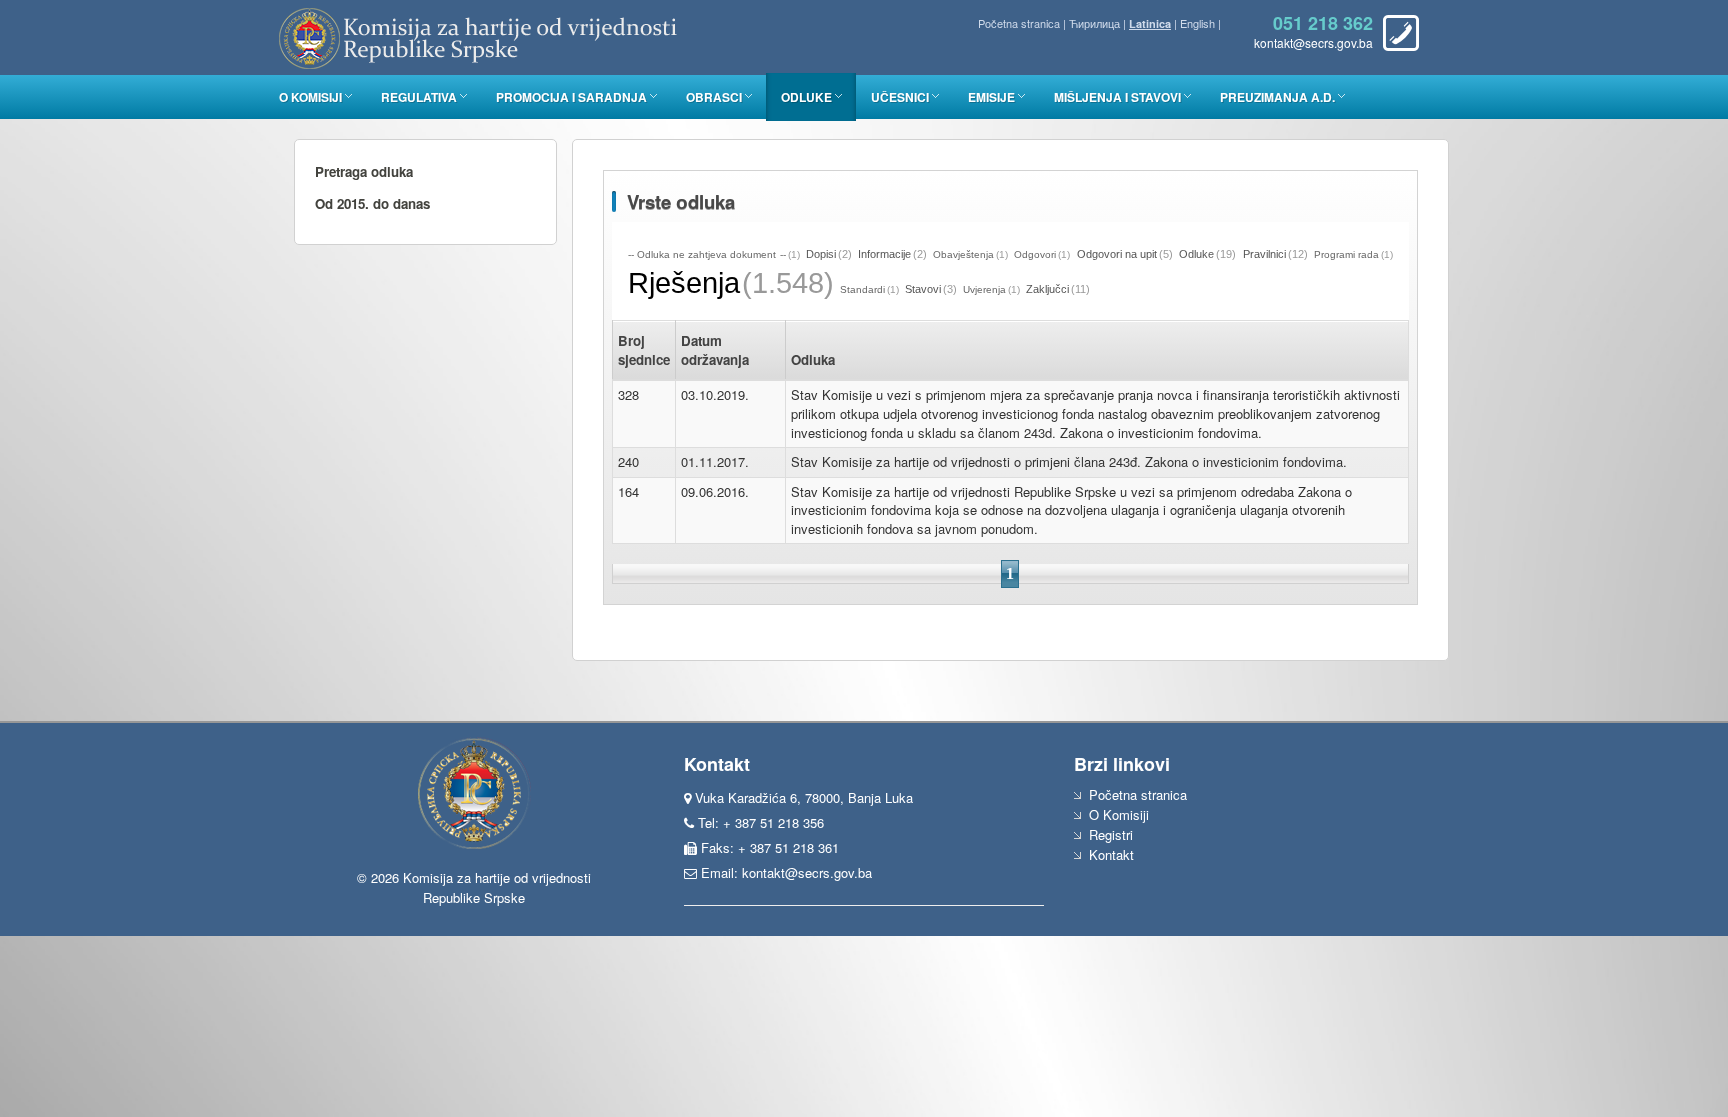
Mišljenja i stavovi (1117, 97)
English (1197, 23)
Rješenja (684, 283)
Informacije (884, 254)
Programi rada (1346, 254)
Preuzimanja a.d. (1277, 97)
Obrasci (714, 97)
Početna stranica (1019, 23)
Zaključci (1047, 289)
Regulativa (419, 97)
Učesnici (900, 97)
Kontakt (1111, 854)
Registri (1111, 834)
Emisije (991, 97)
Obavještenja (963, 254)
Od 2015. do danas (372, 203)
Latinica (1150, 23)
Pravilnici (1264, 254)
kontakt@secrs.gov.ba (807, 872)
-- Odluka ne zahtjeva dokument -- (707, 254)
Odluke (806, 97)
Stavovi (923, 289)
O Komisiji (310, 97)
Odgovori (1035, 254)
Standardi (862, 289)
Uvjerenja (984, 289)
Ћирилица (1094, 23)
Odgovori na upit (1117, 254)
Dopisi (821, 254)
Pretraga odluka (364, 171)
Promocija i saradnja (571, 97)
